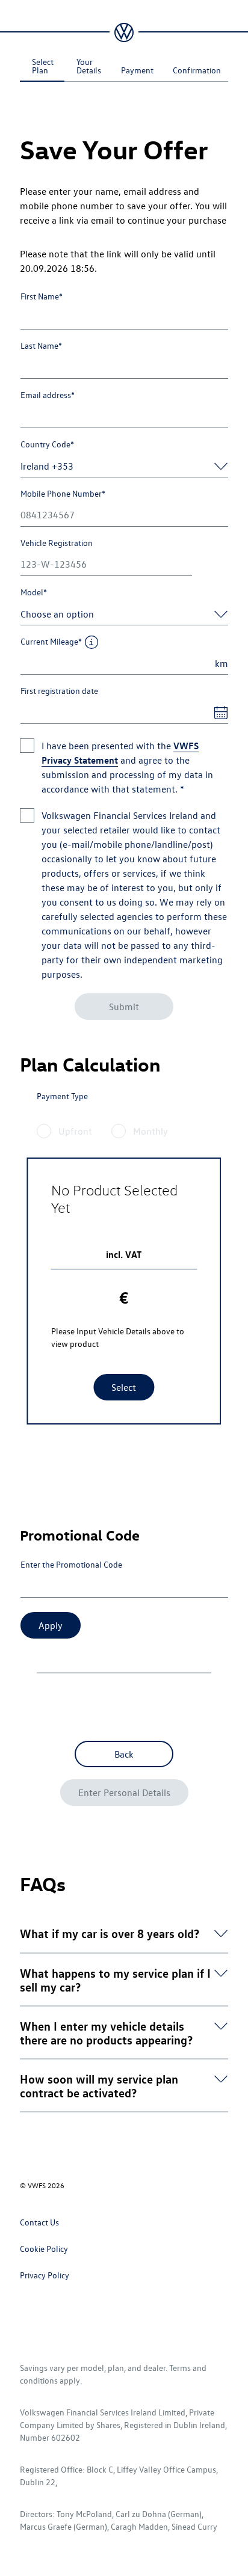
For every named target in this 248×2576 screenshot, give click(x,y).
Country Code (47, 444)
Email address (48, 395)
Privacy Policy (45, 2275)
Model (34, 592)
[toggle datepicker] (217, 713)
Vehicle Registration (57, 543)
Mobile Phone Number (63, 493)
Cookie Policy (44, 2249)
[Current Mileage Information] (92, 642)
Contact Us (39, 2222)
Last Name (41, 345)
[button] (110, 1933)
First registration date (59, 691)
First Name (42, 296)
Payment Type (62, 1096)
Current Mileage (51, 641)
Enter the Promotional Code (71, 1564)
